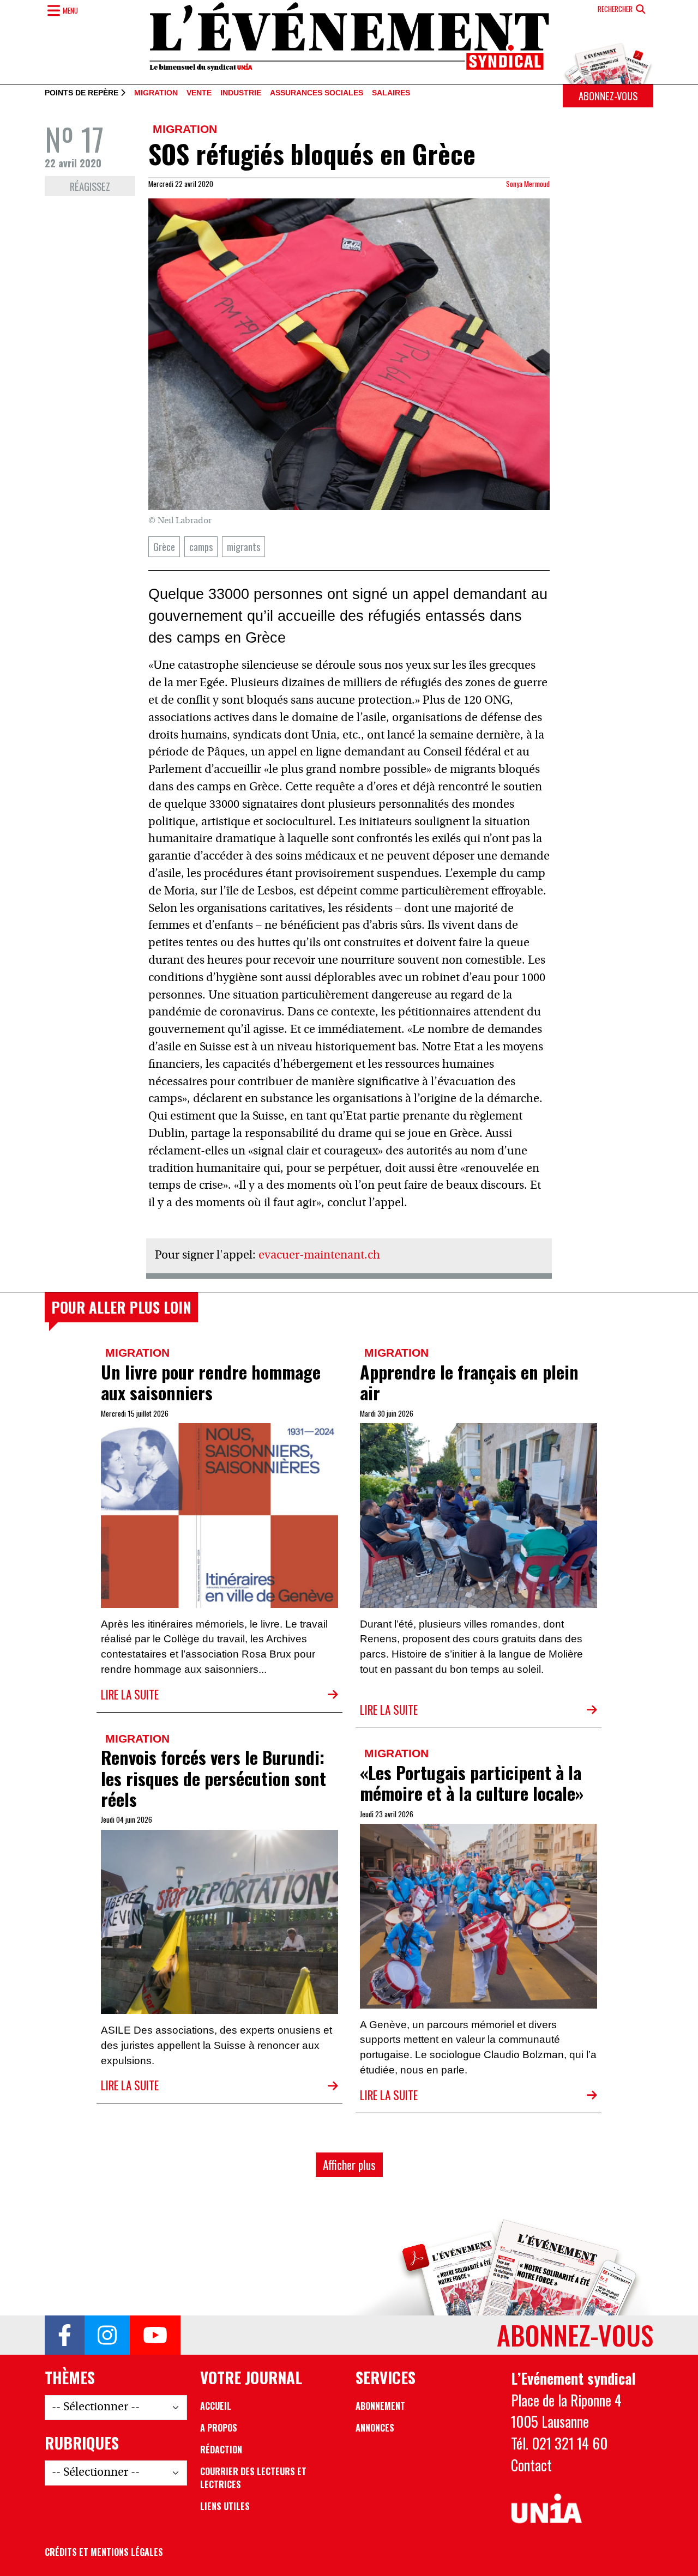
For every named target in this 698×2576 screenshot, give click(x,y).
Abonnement (380, 2406)
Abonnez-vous (608, 96)
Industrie (241, 93)
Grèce (164, 546)
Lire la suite (130, 1694)
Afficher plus (349, 2165)
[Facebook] (65, 2335)
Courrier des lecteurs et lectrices (253, 2478)
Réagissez (90, 186)
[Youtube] (155, 2335)
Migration (156, 93)
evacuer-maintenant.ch (319, 1256)
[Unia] (547, 2509)
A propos (219, 2428)
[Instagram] (107, 2335)
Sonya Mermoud (528, 184)
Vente (199, 93)
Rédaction (221, 2450)
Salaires (391, 93)
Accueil (216, 2406)
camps (201, 546)
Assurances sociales (317, 93)
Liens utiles (225, 2506)
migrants (243, 546)
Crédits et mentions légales (104, 2552)
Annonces (375, 2428)
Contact (531, 2465)
